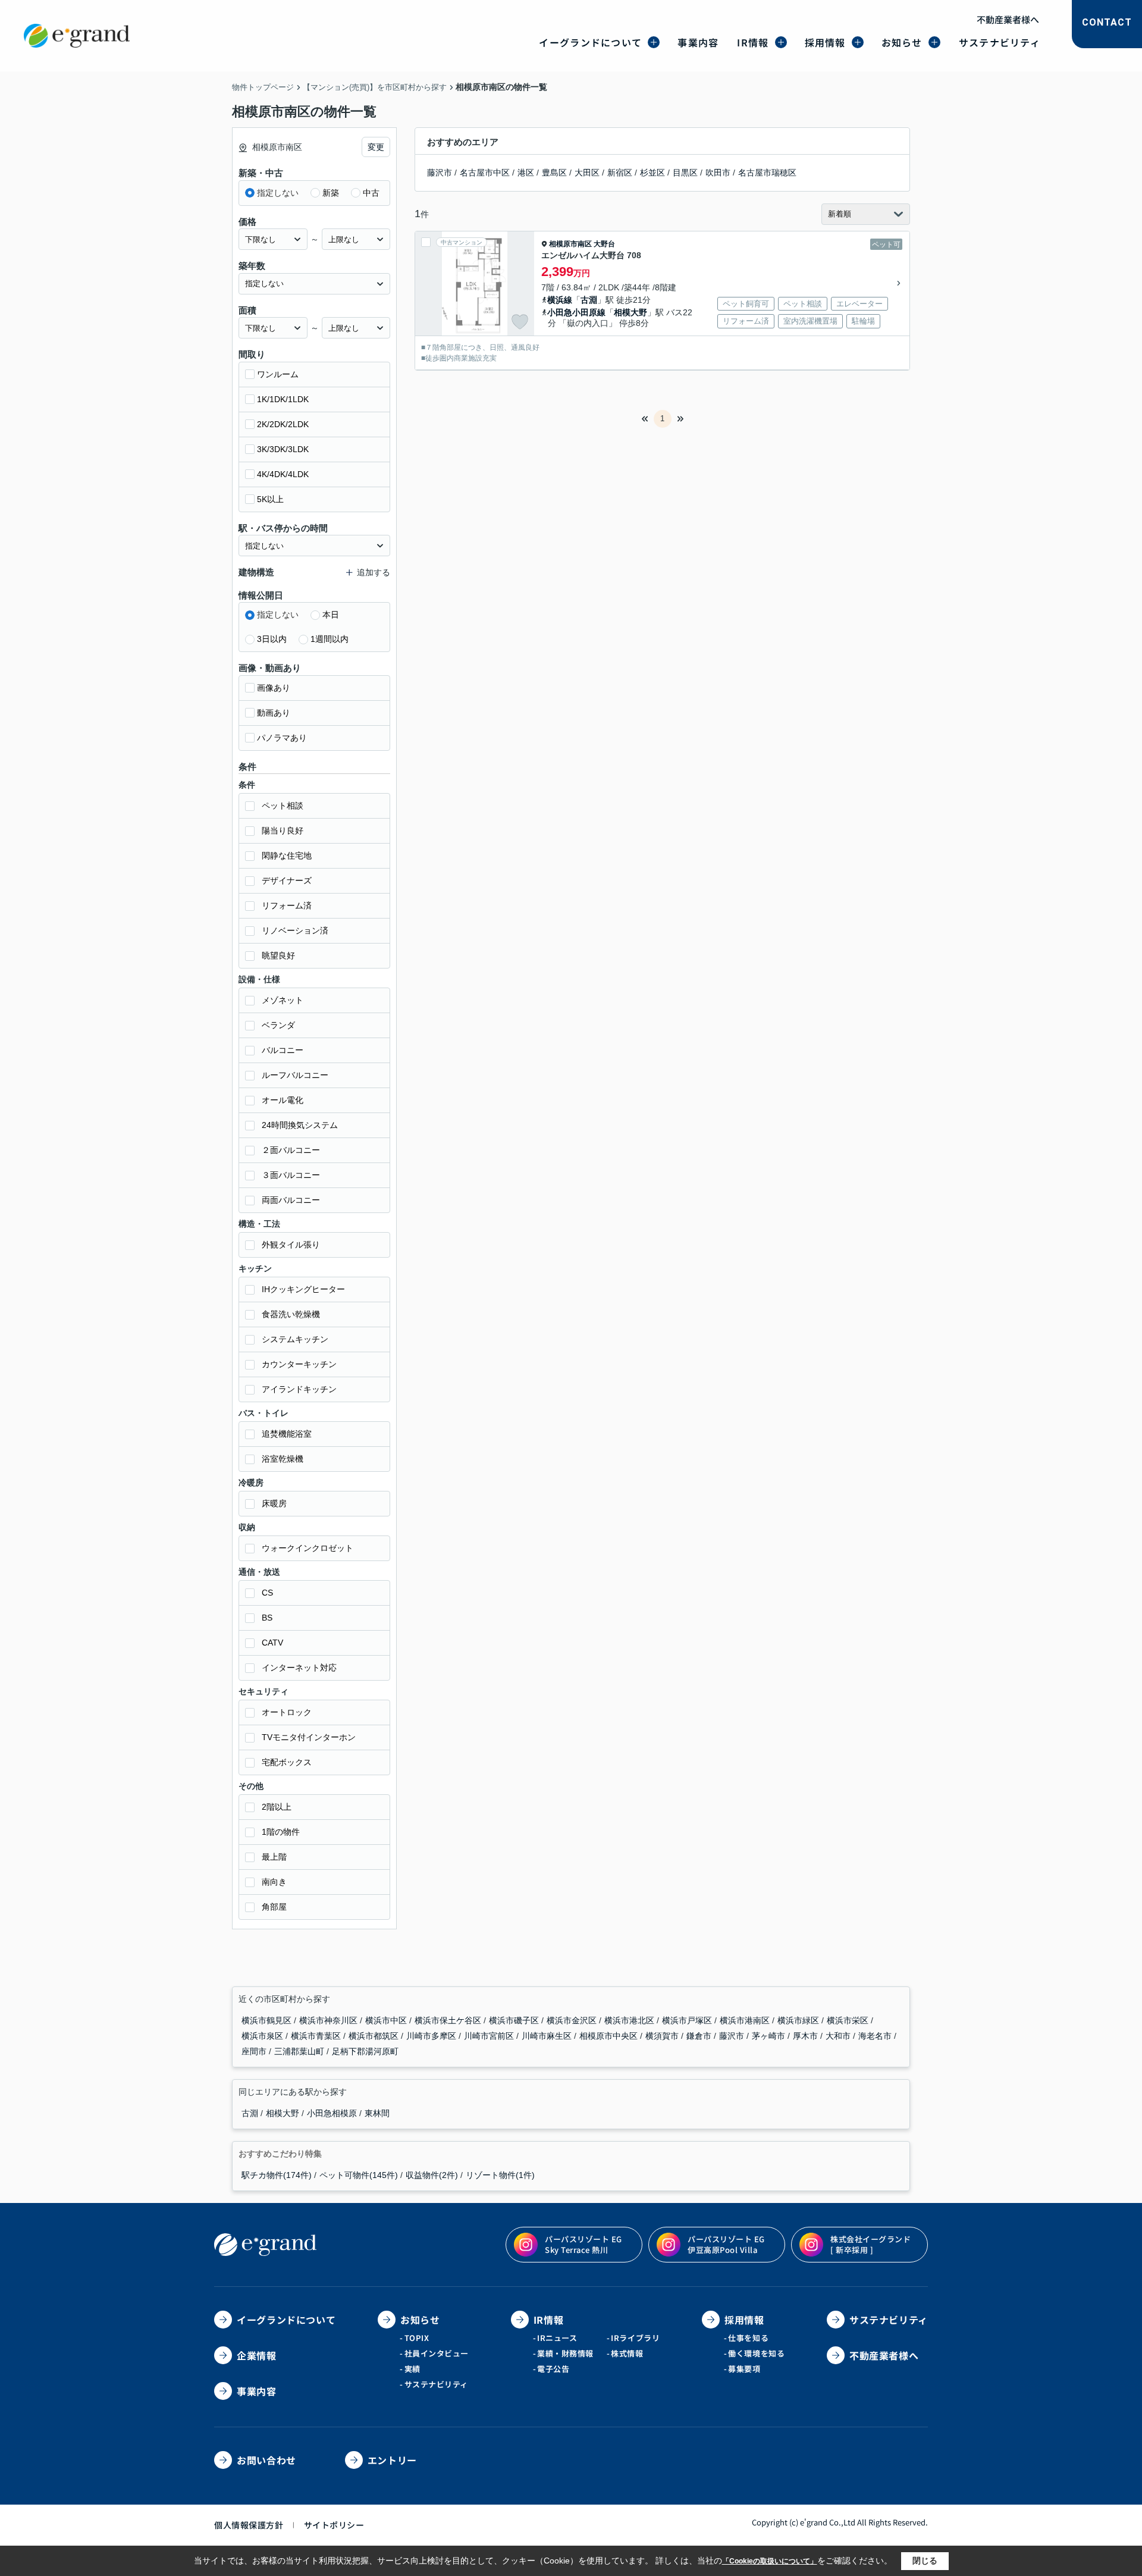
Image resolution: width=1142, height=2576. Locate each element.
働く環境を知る (756, 2353)
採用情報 (825, 42)
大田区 (587, 173)
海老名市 (876, 2036)
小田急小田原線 (576, 312)
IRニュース (557, 2338)
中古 (371, 193)
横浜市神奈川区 (330, 2020)
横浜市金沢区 (573, 2020)
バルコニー (283, 1050)
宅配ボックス (287, 1762)
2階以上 (277, 1807)
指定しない (278, 193)
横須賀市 (663, 2036)
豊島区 (554, 173)
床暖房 (274, 1503)
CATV (272, 1643)
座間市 (255, 2051)
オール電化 (283, 1100)
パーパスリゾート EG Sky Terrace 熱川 (583, 2244)
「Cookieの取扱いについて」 (770, 2561)
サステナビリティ (1000, 42)
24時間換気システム (300, 1125)
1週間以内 (330, 639)
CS (267, 1593)
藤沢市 (440, 173)
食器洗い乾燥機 (291, 1314)
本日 (331, 615)
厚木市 (807, 2036)
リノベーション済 (295, 930)
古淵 (589, 300)
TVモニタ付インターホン (309, 1737)
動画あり (274, 713)
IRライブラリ (635, 2338)
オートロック (287, 1712)
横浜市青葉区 (317, 2036)
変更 (376, 147)
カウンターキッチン (299, 1364)
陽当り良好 (283, 831)
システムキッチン (295, 1339)
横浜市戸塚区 (688, 2020)
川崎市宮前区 (490, 2036)
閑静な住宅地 (287, 855)
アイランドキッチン (299, 1389)
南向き (274, 1882)
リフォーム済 (287, 905)
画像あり (274, 688)
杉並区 (652, 173)
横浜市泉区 (263, 2036)
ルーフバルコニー (295, 1075)
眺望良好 (278, 955)
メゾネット (283, 1000)
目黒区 (685, 173)
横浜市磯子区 (515, 2020)
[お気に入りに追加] (520, 322)
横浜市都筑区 (375, 2036)
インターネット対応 (299, 1668)
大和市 (839, 2036)
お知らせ (902, 42)
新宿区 (620, 173)
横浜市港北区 (630, 2020)
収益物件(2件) (432, 2175)
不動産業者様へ (1008, 19)
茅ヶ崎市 (770, 2036)
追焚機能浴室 (287, 1434)
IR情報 (753, 42)
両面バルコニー (291, 1200)
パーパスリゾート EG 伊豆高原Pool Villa (726, 2244)
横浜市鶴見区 (268, 2020)
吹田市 (718, 173)
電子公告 (553, 2369)
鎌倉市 (700, 2036)
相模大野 (630, 312)
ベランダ (278, 1025)
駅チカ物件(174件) (277, 2175)
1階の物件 (281, 1832)
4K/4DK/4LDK (283, 474)
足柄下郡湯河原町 (365, 2051)
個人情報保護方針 (249, 2525)
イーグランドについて (590, 42)
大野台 (604, 244)
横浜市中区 (387, 2020)
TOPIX (417, 2338)
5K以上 (270, 499)
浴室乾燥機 (283, 1459)
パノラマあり (282, 738)
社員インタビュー (437, 2353)
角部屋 (274, 1907)
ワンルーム (278, 374)
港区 (526, 173)
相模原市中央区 (610, 2036)
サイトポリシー (334, 2525)
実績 (412, 2369)
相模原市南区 (570, 244)
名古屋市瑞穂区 (767, 173)
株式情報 (627, 2353)
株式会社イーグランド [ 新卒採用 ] (870, 2244)
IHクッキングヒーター (303, 1289)
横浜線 (560, 300)
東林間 (377, 2113)
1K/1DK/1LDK (283, 399)
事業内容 (698, 42)
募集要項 (744, 2369)
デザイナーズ (287, 880)
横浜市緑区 (799, 2020)
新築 (331, 193)
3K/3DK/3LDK (283, 449)
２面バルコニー (291, 1150)
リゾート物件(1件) (500, 2175)
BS (267, 1618)
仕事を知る (748, 2338)
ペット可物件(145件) (359, 2175)
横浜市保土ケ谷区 (449, 2020)
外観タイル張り (291, 1245)
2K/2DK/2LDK (283, 424)
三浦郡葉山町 (300, 2051)
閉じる (925, 2561)
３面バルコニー (291, 1175)
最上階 (274, 1857)
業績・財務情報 (565, 2353)
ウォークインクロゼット (308, 1548)
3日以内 (272, 639)
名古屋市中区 (485, 173)
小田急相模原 (333, 2113)
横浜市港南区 (746, 2020)
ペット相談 (283, 806)
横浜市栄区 (849, 2020)
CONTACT (1107, 22)
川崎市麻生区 (548, 2036)
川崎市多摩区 (432, 2036)
